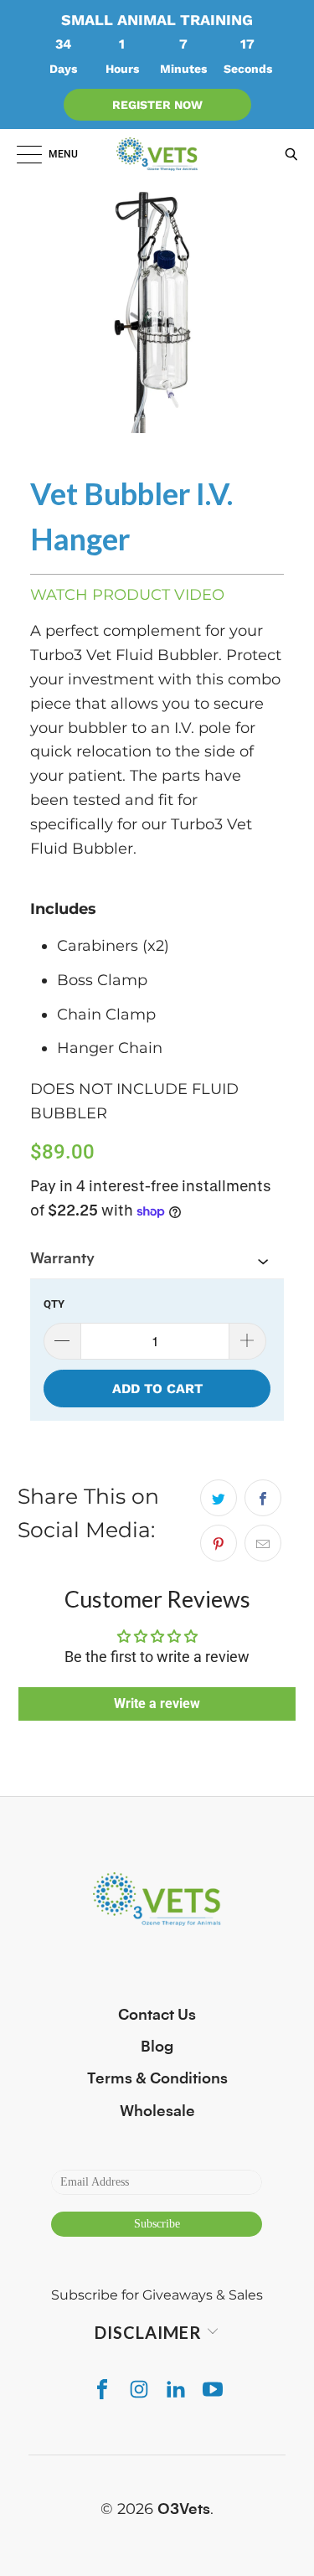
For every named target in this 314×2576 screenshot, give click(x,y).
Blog (157, 2047)
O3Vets (184, 2509)
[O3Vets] (157, 154)
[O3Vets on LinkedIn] (176, 2389)
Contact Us (157, 2015)
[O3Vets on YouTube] (213, 2389)
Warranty (62, 1258)
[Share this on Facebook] (263, 1498)
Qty (54, 1304)
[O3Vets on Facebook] (102, 2389)
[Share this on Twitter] (219, 1498)
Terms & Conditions (157, 2078)
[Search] (287, 154)
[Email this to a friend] (263, 1543)
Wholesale (157, 2111)
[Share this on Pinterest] (219, 1543)
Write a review (157, 1704)
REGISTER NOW (157, 105)
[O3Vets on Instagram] (139, 2389)
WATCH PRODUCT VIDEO (127, 595)
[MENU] (21, 154)
